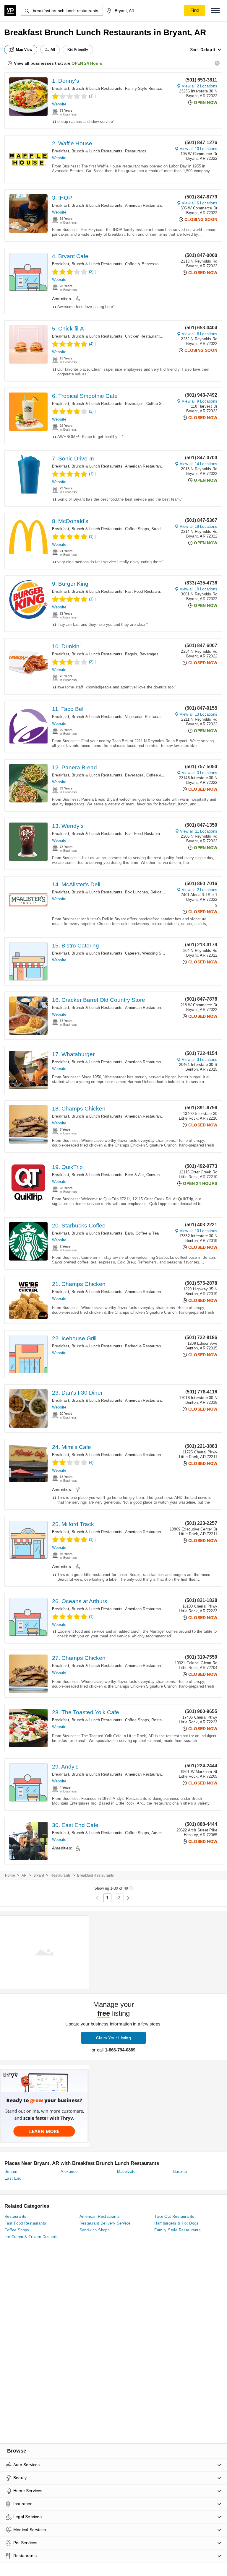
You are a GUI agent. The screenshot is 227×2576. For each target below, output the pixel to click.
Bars (129, 1233)
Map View (24, 50)
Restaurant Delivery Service (105, 2223)
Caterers (133, 953)
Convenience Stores (164, 1175)
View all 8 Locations (200, 334)
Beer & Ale (134, 1175)
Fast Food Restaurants (145, 591)
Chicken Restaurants (144, 336)
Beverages (134, 404)
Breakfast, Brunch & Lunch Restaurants (87, 88)
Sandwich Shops (166, 529)
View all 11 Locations (199, 831)
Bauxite (180, 2172)
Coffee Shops (158, 404)
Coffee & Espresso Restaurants (153, 264)
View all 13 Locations (198, 714)
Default (208, 50)
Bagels (131, 654)
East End (13, 2178)
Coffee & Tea (158, 775)
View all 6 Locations (200, 203)
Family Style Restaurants (147, 88)
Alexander (70, 2172)
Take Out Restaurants (174, 2216)
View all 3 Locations (200, 773)
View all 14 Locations (198, 464)
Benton (11, 2172)
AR (24, 1875)
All (53, 50)
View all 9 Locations (200, 401)
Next (128, 1898)
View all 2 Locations (200, 86)
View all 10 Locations (198, 149)
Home (10, 1875)
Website (59, 104)
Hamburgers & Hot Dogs (176, 2223)
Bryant (39, 1875)
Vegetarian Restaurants (146, 717)
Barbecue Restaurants (145, 1346)
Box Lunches (137, 892)
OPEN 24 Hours (87, 63)
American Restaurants (145, 205)
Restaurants (136, 151)
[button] (215, 10)
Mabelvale (126, 2172)
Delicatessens (163, 892)
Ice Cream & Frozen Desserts (32, 2237)
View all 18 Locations (198, 526)
